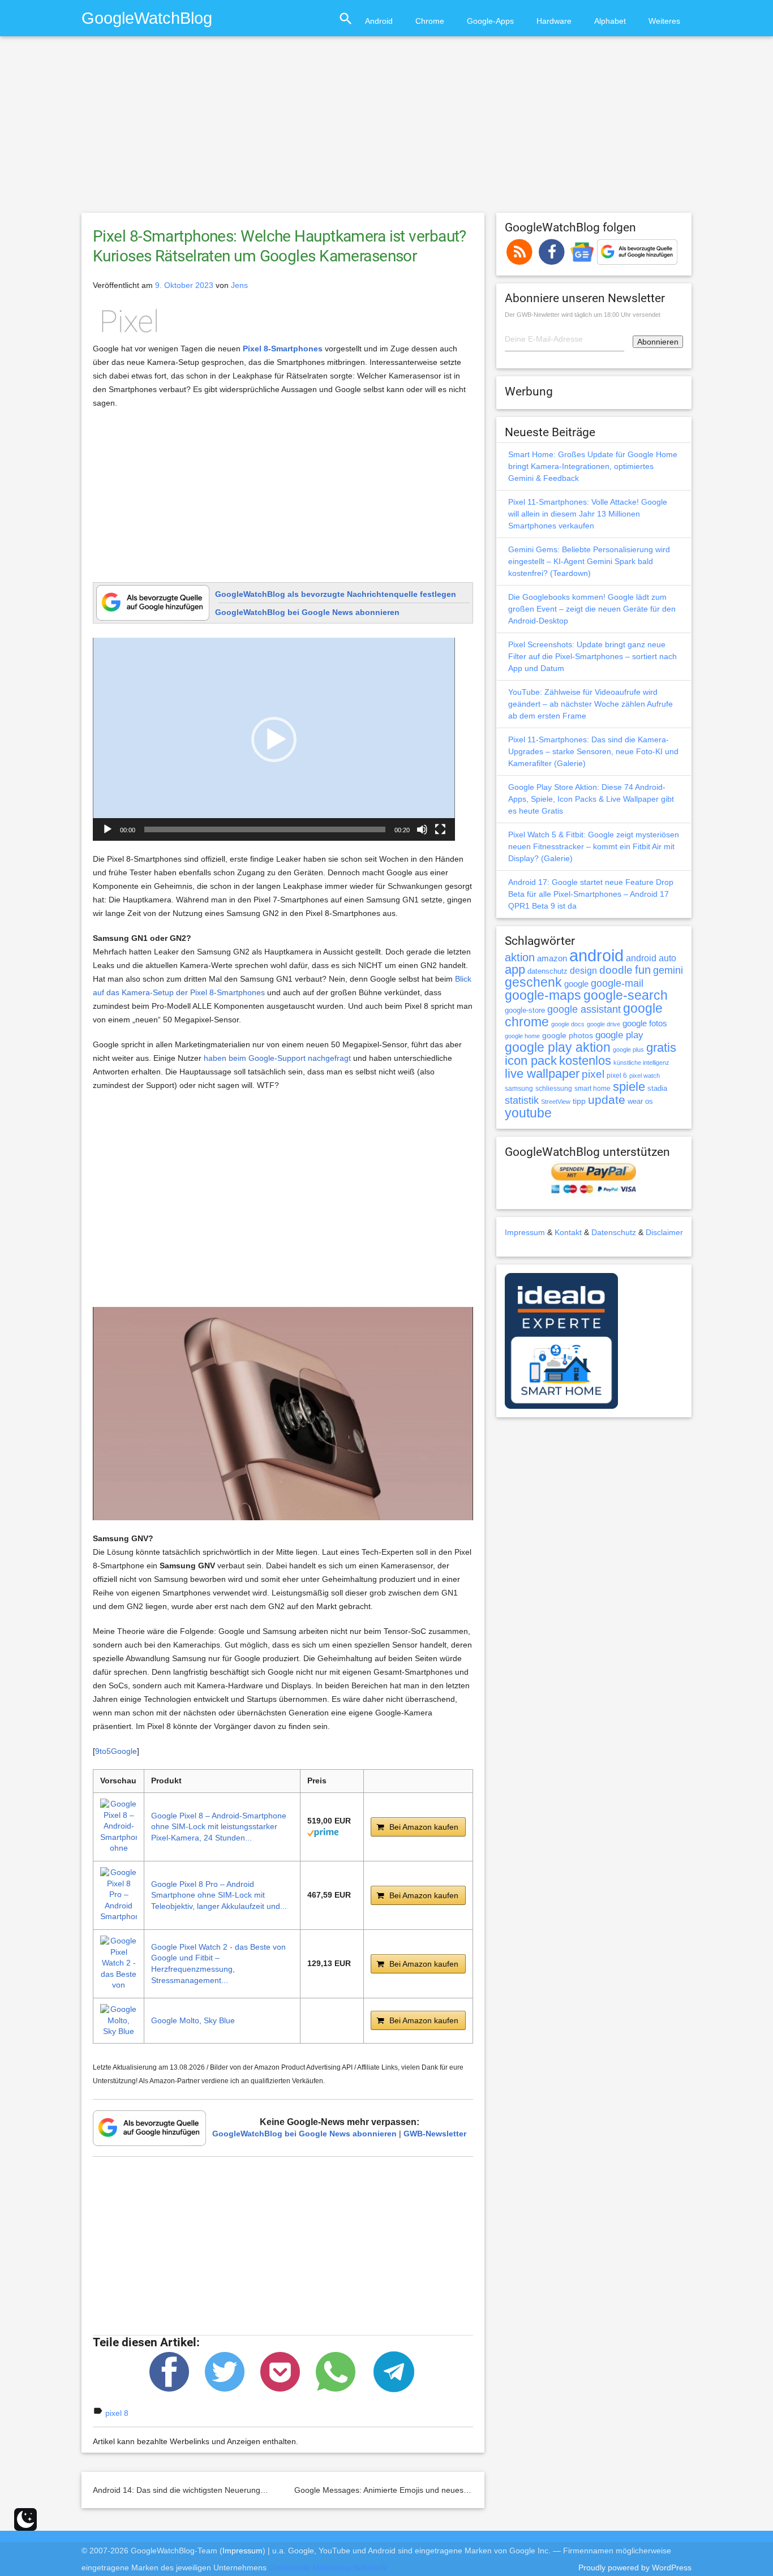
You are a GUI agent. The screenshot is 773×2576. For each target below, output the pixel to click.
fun (643, 970)
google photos (568, 1035)
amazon (552, 958)
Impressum (525, 1232)
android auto (651, 958)
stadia (657, 1088)
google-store (525, 1010)
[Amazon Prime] (323, 1832)
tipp (579, 1101)
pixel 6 (617, 1076)
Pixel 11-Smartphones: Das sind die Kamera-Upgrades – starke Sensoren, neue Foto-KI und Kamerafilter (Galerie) (593, 751)
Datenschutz (614, 1232)
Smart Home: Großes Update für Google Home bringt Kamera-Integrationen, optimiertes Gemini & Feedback (593, 466)
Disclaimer (664, 1232)
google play (619, 1035)
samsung (519, 1089)
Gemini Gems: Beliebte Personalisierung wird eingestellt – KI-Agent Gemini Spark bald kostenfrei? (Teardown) (589, 561)
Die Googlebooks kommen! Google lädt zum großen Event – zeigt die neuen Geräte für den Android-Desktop (592, 609)
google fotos (645, 1023)
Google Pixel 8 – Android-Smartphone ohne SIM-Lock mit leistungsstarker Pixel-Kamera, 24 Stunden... (219, 1827)
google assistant (584, 1009)
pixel (593, 1074)
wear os (640, 1101)
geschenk (533, 982)
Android (379, 21)
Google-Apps (490, 21)
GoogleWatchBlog (147, 18)
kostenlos (585, 1061)
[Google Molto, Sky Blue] (119, 2021)
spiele (629, 1087)
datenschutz (547, 971)
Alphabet (610, 21)
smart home (592, 1089)
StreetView (556, 1102)
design (583, 970)
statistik (522, 1100)
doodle (616, 970)
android (596, 955)
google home (522, 1036)
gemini (668, 970)
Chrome (430, 21)
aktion (520, 957)
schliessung (554, 1089)
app (515, 969)
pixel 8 (117, 2413)
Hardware (554, 21)
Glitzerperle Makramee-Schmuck (328, 2568)
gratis (661, 1048)
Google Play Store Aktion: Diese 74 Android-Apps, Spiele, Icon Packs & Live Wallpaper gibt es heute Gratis (591, 799)
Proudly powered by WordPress (635, 2568)
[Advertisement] (386, 130)
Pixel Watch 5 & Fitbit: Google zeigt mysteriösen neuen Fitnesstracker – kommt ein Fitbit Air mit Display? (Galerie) (594, 846)
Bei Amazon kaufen (424, 1827)
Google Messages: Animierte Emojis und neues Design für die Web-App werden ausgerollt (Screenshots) (482, 2490)
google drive (604, 1024)
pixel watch (645, 1076)
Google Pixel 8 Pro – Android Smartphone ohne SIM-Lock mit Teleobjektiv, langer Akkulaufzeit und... (219, 1895)
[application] (274, 739)
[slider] (265, 829)
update (607, 1100)
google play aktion (558, 1047)
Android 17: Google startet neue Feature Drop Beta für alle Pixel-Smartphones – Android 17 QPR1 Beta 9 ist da (591, 894)
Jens (239, 285)
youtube (528, 1113)
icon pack (531, 1061)
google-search (626, 995)
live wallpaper (542, 1074)
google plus (628, 1050)
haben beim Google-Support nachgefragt (277, 1058)
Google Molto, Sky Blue (193, 2020)
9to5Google (116, 1751)
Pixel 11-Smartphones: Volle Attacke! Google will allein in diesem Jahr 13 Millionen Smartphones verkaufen (588, 514)
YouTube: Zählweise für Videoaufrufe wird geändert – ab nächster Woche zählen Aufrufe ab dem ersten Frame (591, 704)
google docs (568, 1024)
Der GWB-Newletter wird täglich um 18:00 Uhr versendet (583, 315)
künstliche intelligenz (641, 1063)
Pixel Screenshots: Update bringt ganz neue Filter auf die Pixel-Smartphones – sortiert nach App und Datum (592, 656)
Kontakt (568, 1232)
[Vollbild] (440, 829)
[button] (274, 739)
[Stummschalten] (422, 829)
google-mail (617, 983)
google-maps (543, 995)
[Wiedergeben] (108, 829)
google (576, 984)
